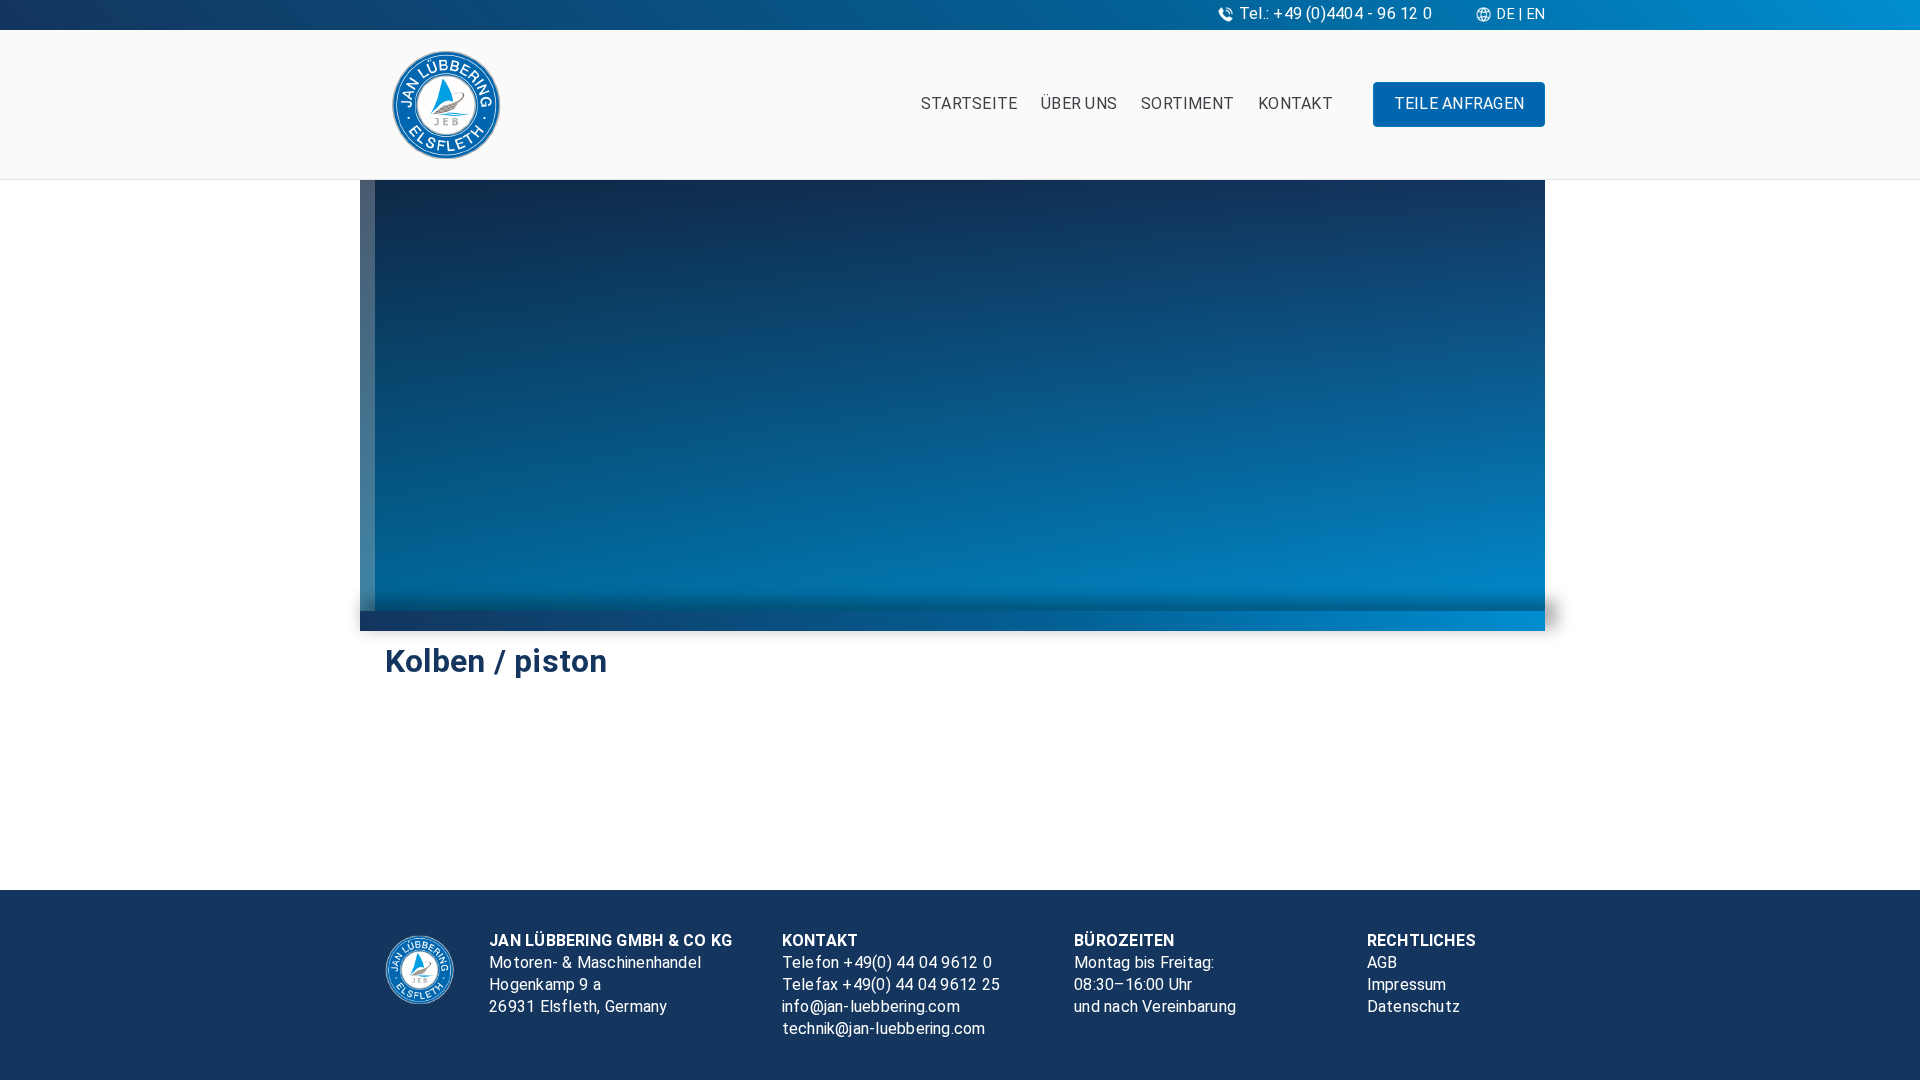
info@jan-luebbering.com (871, 1006)
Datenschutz (1414, 1006)
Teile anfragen (1459, 103)
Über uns (1079, 103)
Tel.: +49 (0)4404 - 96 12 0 (1335, 13)
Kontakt (1295, 103)
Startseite (969, 103)
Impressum (1407, 984)
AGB (1382, 962)
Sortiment (1187, 103)
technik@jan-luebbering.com (884, 1028)
